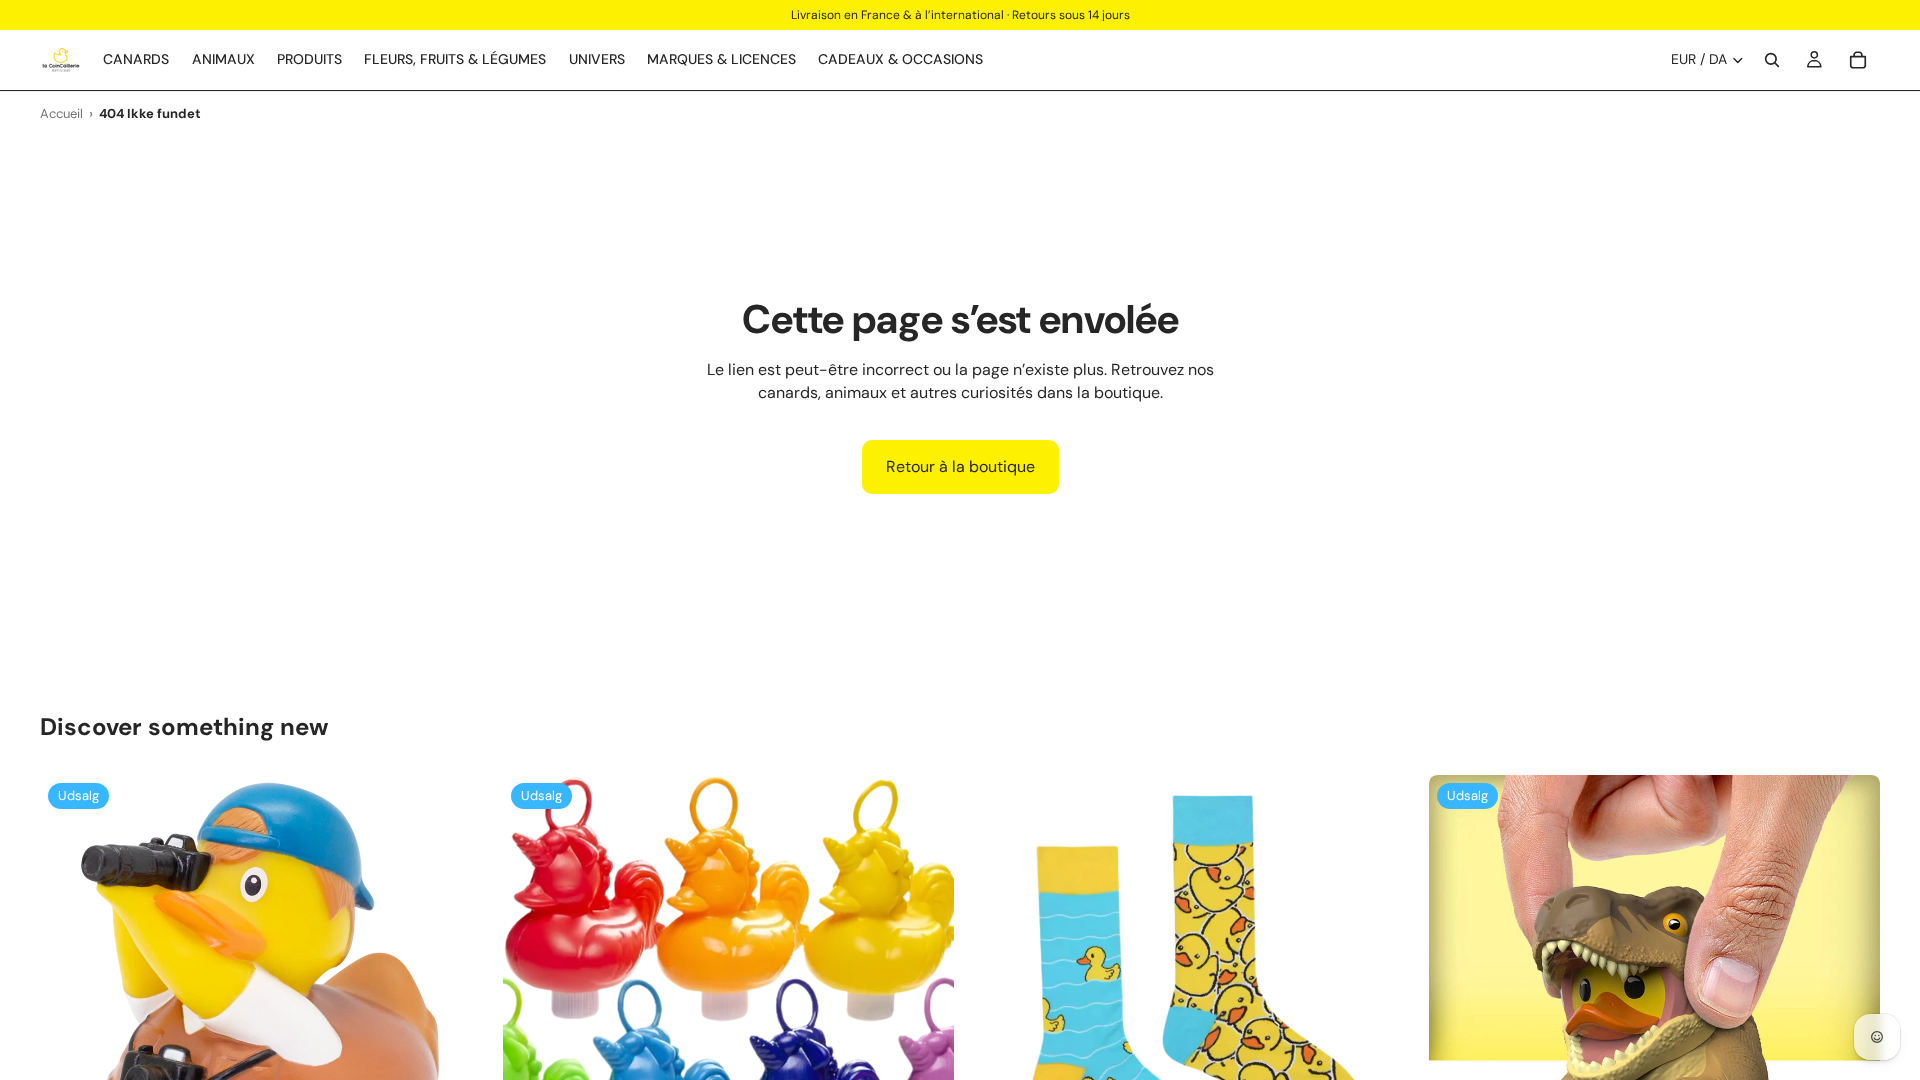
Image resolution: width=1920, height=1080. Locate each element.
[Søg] (1772, 60)
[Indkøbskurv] (1858, 60)
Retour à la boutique (960, 466)
